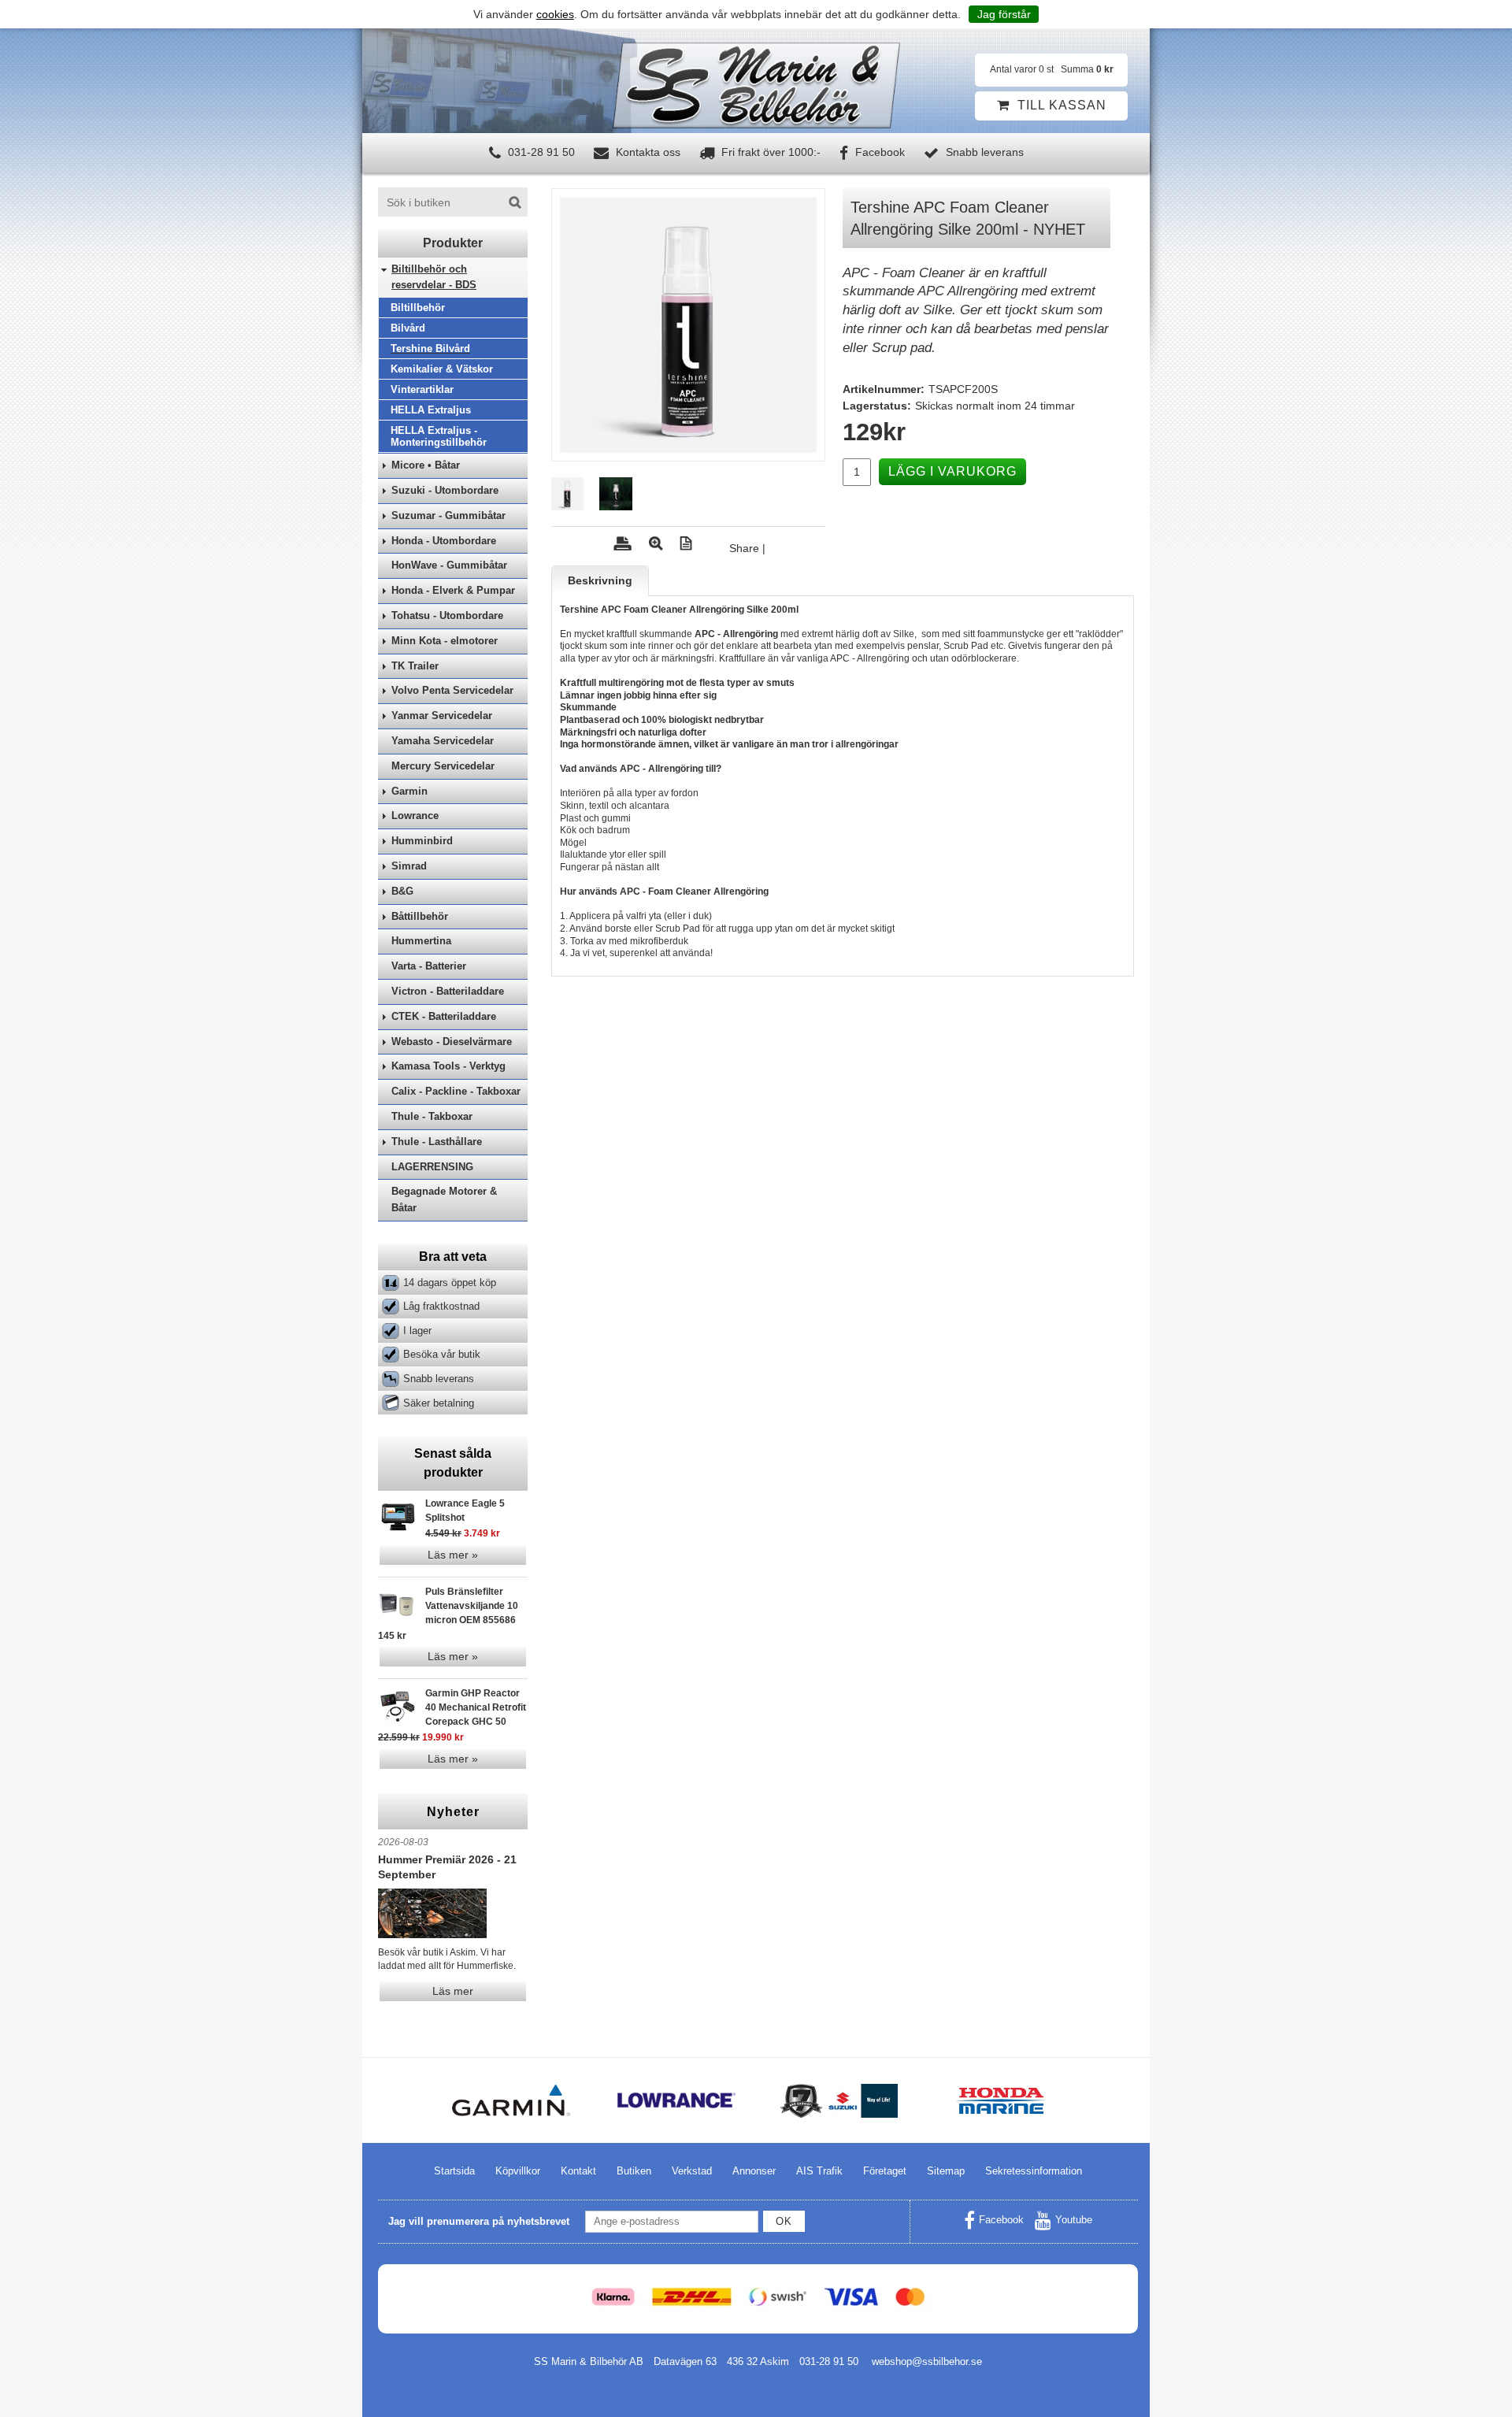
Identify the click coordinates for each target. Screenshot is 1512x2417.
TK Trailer (415, 666)
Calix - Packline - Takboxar (456, 1091)
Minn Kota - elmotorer (445, 641)
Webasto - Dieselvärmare (452, 1042)
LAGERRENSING (432, 1167)
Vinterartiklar (422, 389)
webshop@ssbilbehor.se (927, 2361)
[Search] (515, 202)
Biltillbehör (418, 308)
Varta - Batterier (429, 966)
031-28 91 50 (540, 152)
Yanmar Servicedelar (442, 715)
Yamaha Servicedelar (443, 741)
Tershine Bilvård (430, 348)
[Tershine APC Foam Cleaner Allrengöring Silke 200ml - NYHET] (688, 325)
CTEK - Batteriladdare (444, 1016)
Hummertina (421, 941)
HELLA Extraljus (431, 410)
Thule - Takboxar (432, 1116)
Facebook (878, 152)
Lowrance (415, 816)
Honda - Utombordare (444, 541)
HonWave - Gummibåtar (449, 565)
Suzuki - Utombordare (445, 490)
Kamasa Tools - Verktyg (448, 1066)
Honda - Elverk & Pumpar (453, 590)
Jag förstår (1004, 14)
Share (744, 548)
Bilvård (408, 328)
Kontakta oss (647, 152)
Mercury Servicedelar (443, 766)
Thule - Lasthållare (437, 1142)
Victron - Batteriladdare (448, 991)
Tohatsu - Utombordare (447, 615)
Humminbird (422, 841)
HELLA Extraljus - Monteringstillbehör (439, 436)
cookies (555, 14)
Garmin (409, 791)
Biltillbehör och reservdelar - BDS (434, 277)
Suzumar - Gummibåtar (448, 515)
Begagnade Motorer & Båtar (444, 1199)
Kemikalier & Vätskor (442, 369)
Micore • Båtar (426, 465)
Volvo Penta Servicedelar (452, 690)
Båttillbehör (420, 916)
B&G (402, 891)
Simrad (409, 866)
